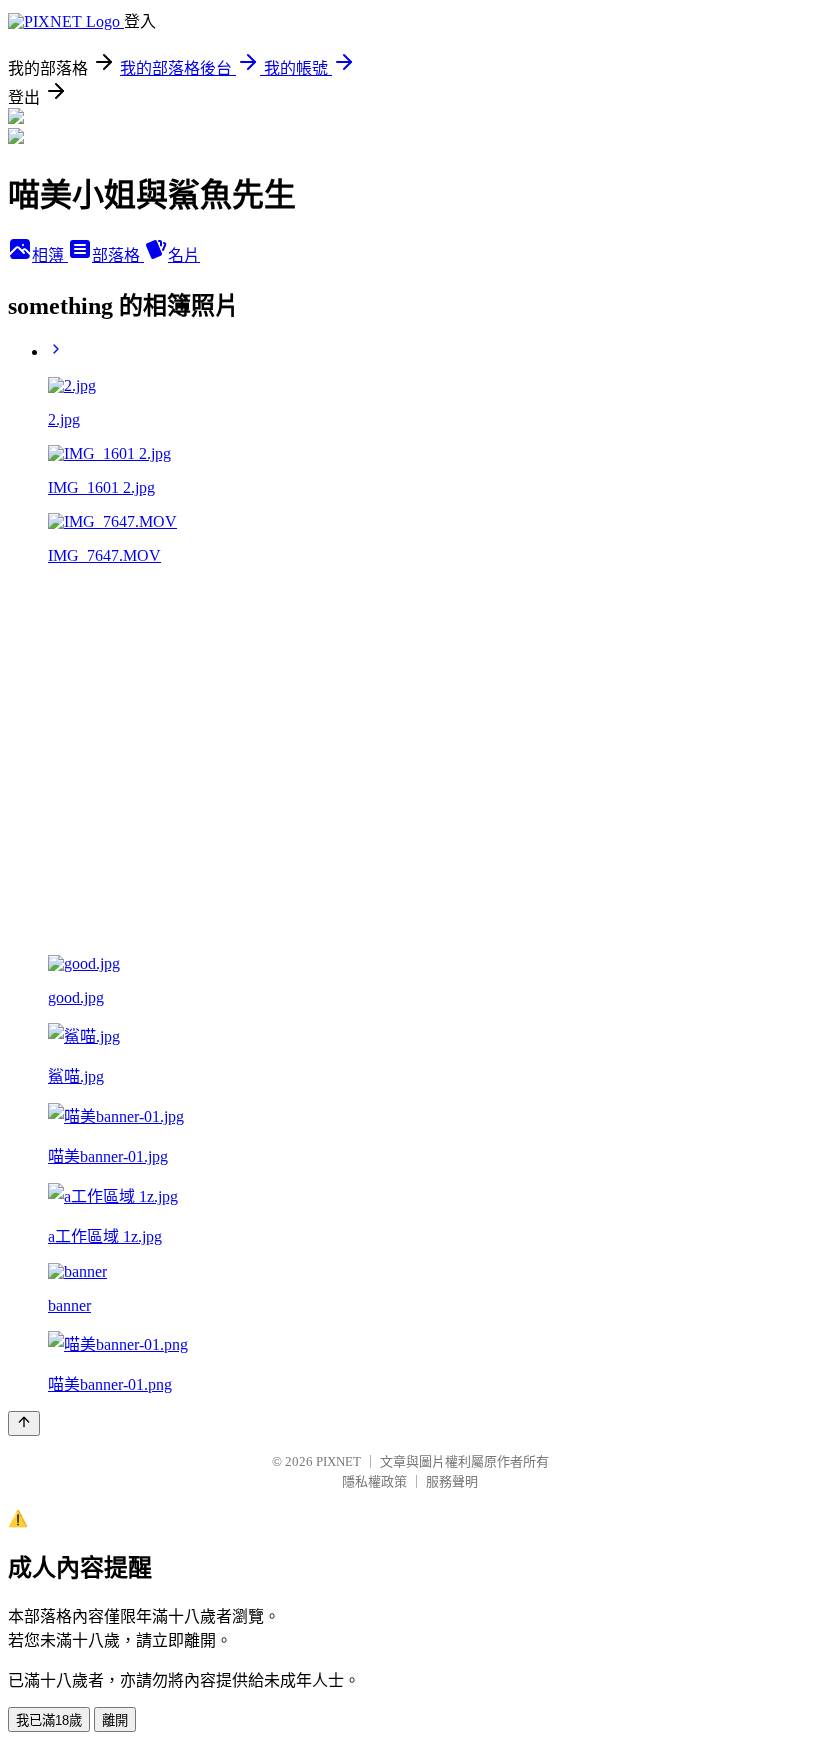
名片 (184, 255)
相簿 (50, 255)
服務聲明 (452, 1481)
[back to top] (24, 1423)
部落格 (118, 255)
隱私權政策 (374, 1481)
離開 (115, 1720)
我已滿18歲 (49, 1720)
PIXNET (338, 1461)
